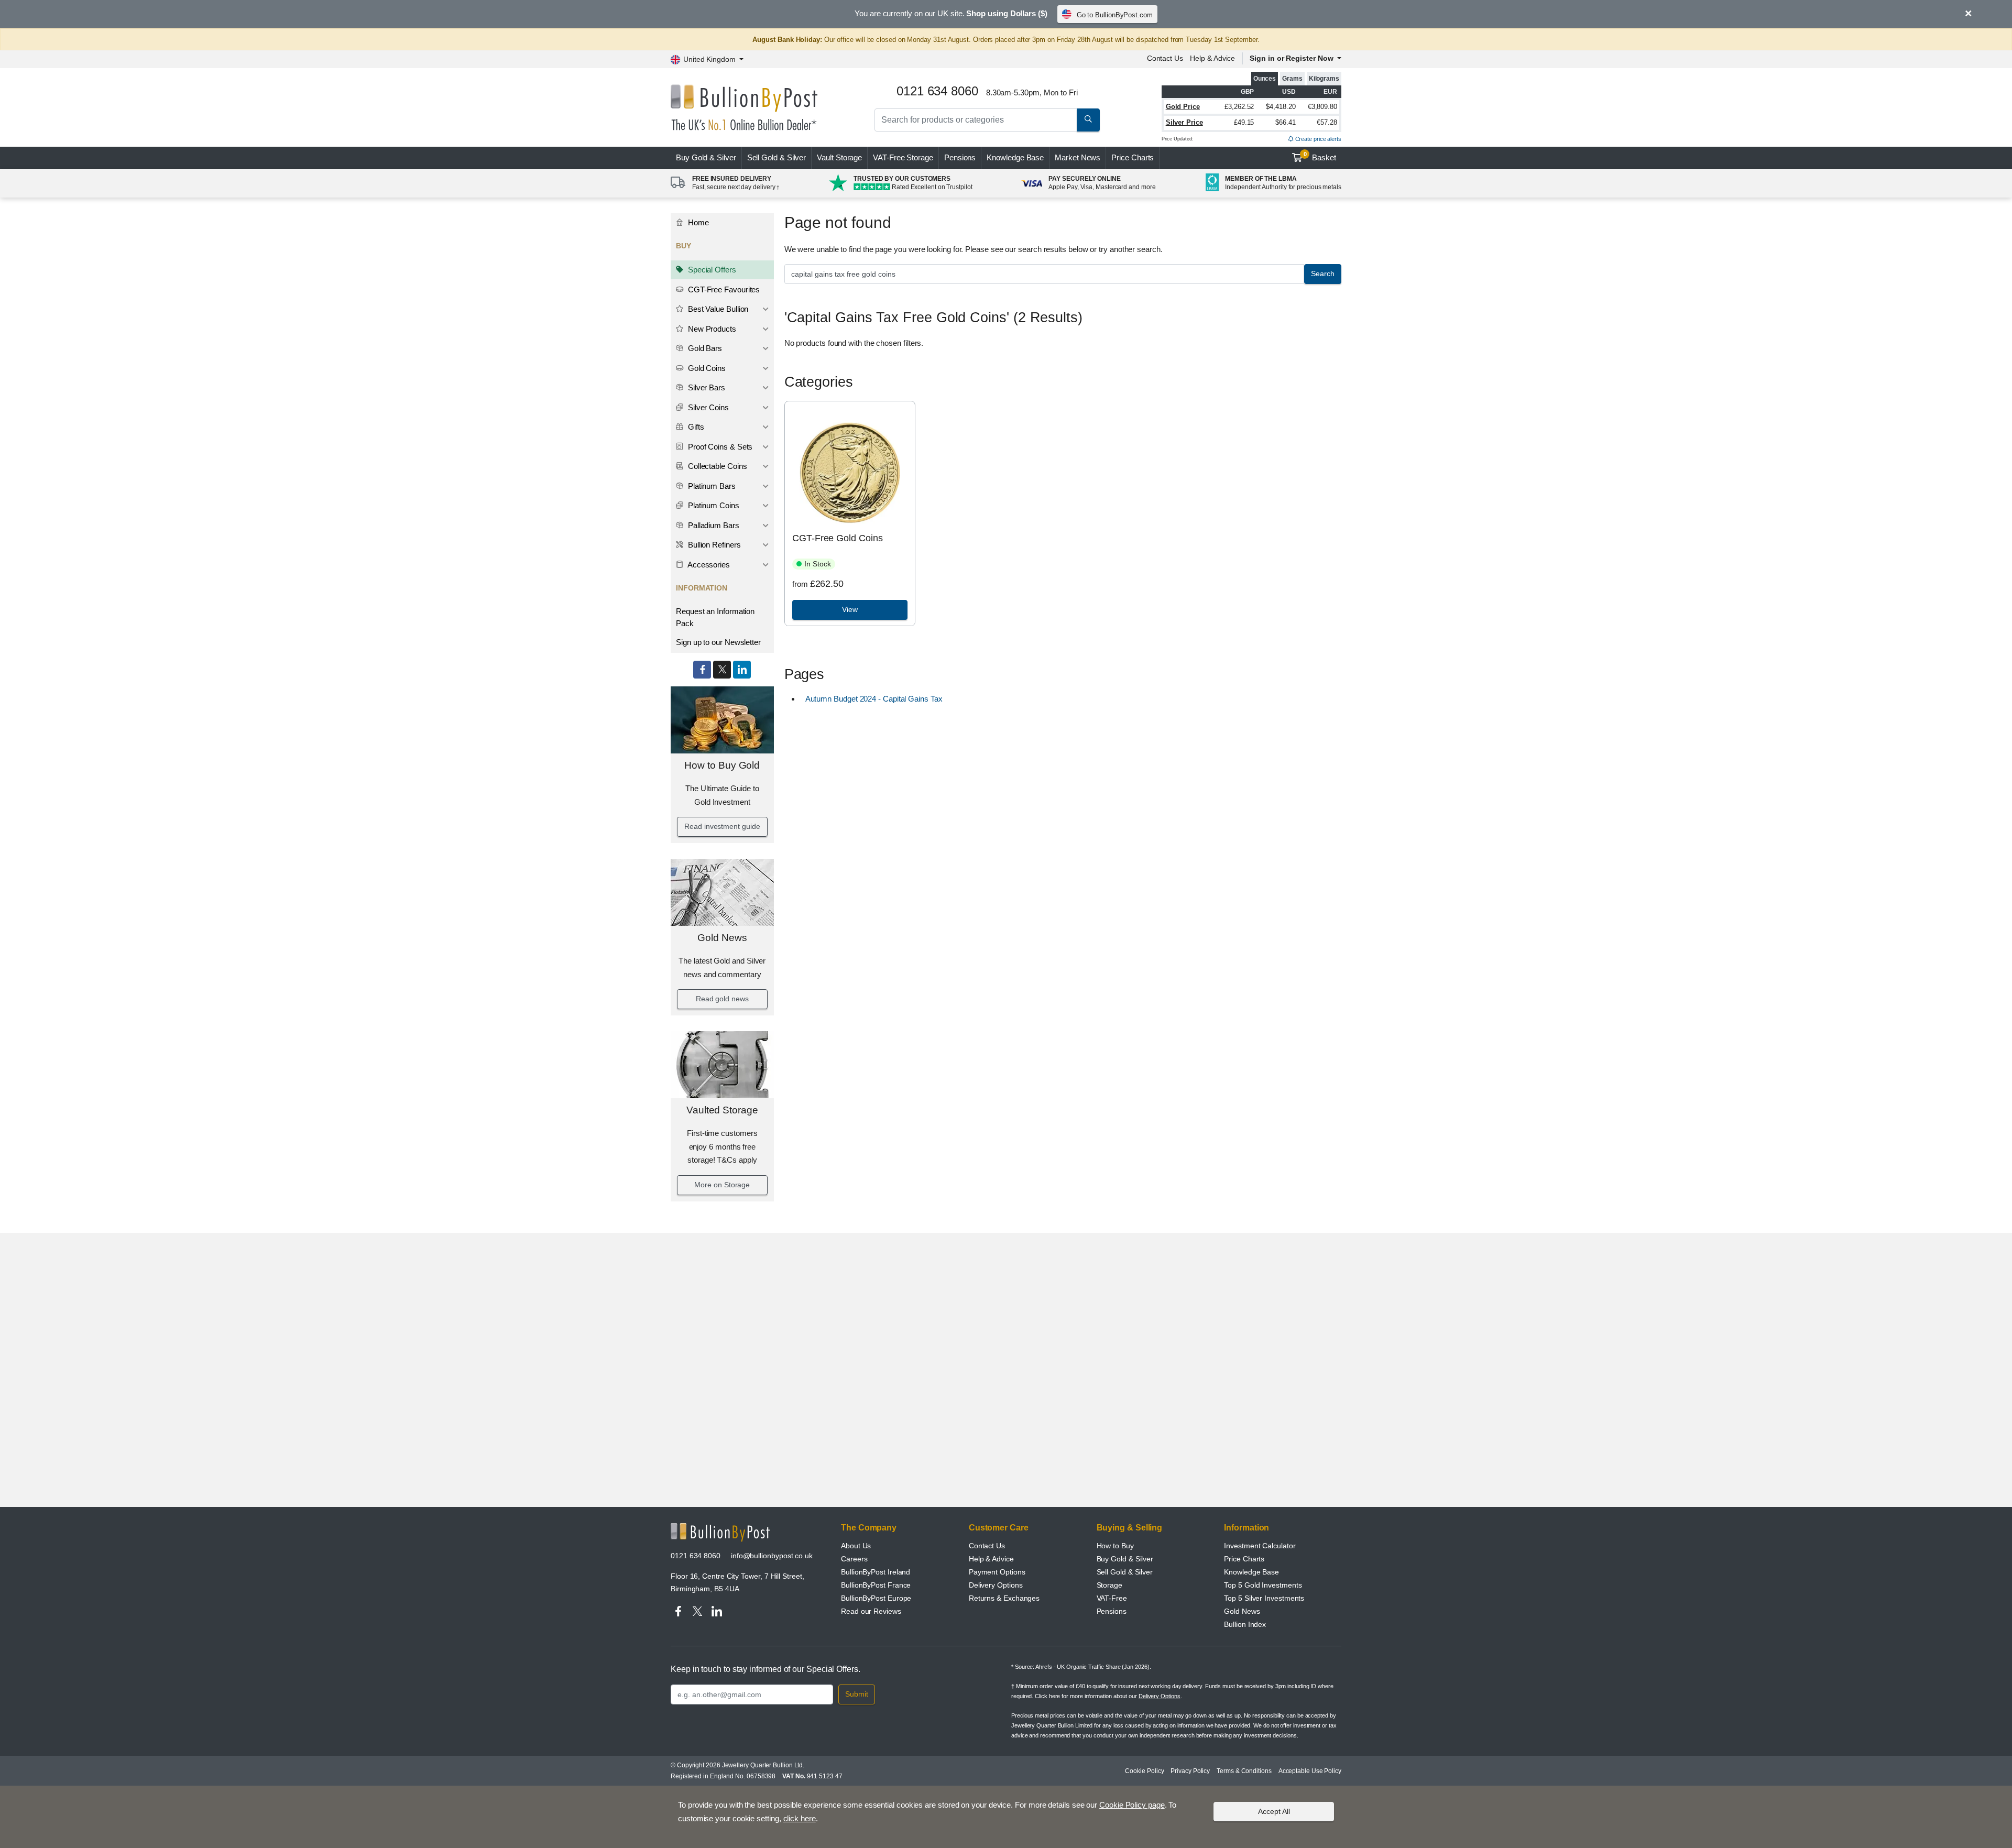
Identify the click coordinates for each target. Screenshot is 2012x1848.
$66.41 (1286, 122)
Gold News (722, 938)
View (850, 609)
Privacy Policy (1190, 1771)
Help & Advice (1212, 58)
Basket (1320, 157)
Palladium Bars (713, 525)
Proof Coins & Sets (719, 447)
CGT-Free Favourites (723, 289)
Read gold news (722, 999)
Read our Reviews (871, 1611)
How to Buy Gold (722, 765)
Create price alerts (1317, 139)
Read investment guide (722, 826)
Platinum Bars (711, 486)
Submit (857, 1694)
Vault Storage (839, 157)
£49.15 (1244, 122)
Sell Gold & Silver (1125, 1572)
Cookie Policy (1144, 1771)
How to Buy (1115, 1546)
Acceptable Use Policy (1310, 1771)
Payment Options (997, 1572)
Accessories (708, 565)
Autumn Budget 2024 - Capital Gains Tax (874, 699)
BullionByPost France (876, 1585)
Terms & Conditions (1244, 1771)
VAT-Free (903, 157)
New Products (711, 329)
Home (697, 222)
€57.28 (1327, 122)
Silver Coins (707, 407)
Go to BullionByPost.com (1115, 15)
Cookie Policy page (1132, 1805)
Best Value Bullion (717, 309)
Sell (777, 157)
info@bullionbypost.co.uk (772, 1556)
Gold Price (1183, 107)
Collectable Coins (717, 466)
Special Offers (711, 270)
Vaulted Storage (722, 1110)
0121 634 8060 (696, 1556)
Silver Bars (706, 387)
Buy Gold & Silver (1125, 1559)
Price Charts (1133, 157)
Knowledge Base (1015, 157)
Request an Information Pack (715, 617)
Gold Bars (704, 348)
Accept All (1274, 1811)
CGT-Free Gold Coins (837, 538)
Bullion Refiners (713, 545)
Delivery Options (996, 1585)
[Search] (1088, 120)
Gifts (695, 427)
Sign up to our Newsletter (718, 642)
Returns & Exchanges (1004, 1598)
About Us (856, 1546)
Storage (1109, 1585)
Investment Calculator (1260, 1546)
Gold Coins (706, 368)
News (1078, 157)
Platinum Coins (713, 505)
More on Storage (722, 1185)
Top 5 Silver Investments (1264, 1598)
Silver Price (1184, 122)
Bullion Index (1245, 1624)
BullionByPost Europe (876, 1598)
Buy (706, 157)
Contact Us (1165, 58)
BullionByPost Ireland (876, 1572)
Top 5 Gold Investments (1263, 1585)
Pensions (960, 157)
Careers (854, 1559)
